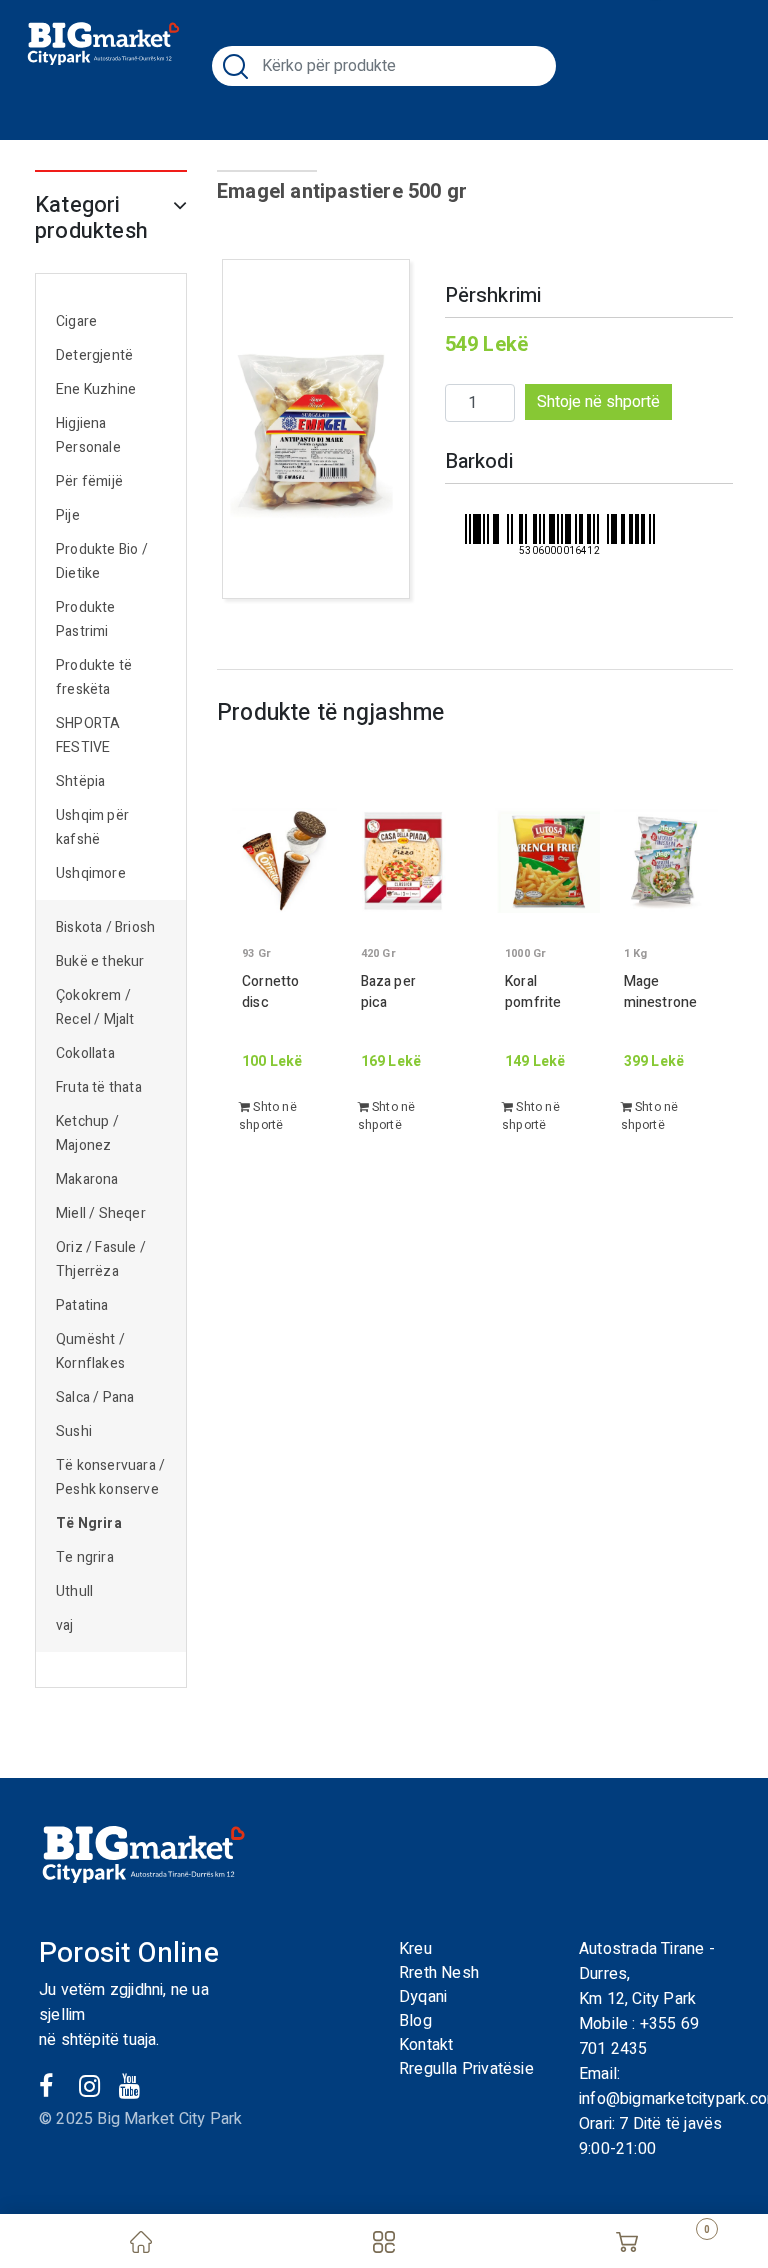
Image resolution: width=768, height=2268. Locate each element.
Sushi (74, 1431)
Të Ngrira (89, 1523)
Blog (415, 2021)
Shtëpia (80, 781)
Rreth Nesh (439, 1973)
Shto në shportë (268, 1116)
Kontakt (426, 2045)
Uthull (74, 1591)
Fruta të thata (99, 1087)
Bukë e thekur (100, 961)
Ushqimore (91, 873)
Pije (68, 515)
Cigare (76, 321)
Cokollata (85, 1053)
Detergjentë (94, 355)
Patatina (82, 1305)
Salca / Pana (95, 1397)
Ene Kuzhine (96, 389)
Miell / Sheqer (102, 1213)
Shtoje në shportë (598, 402)
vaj (65, 1625)
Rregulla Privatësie (466, 2069)
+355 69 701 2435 (639, 2036)
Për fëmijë (89, 481)
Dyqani (423, 1997)
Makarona (87, 1179)
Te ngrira (85, 1557)
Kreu (415, 1949)
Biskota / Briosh (105, 927)
